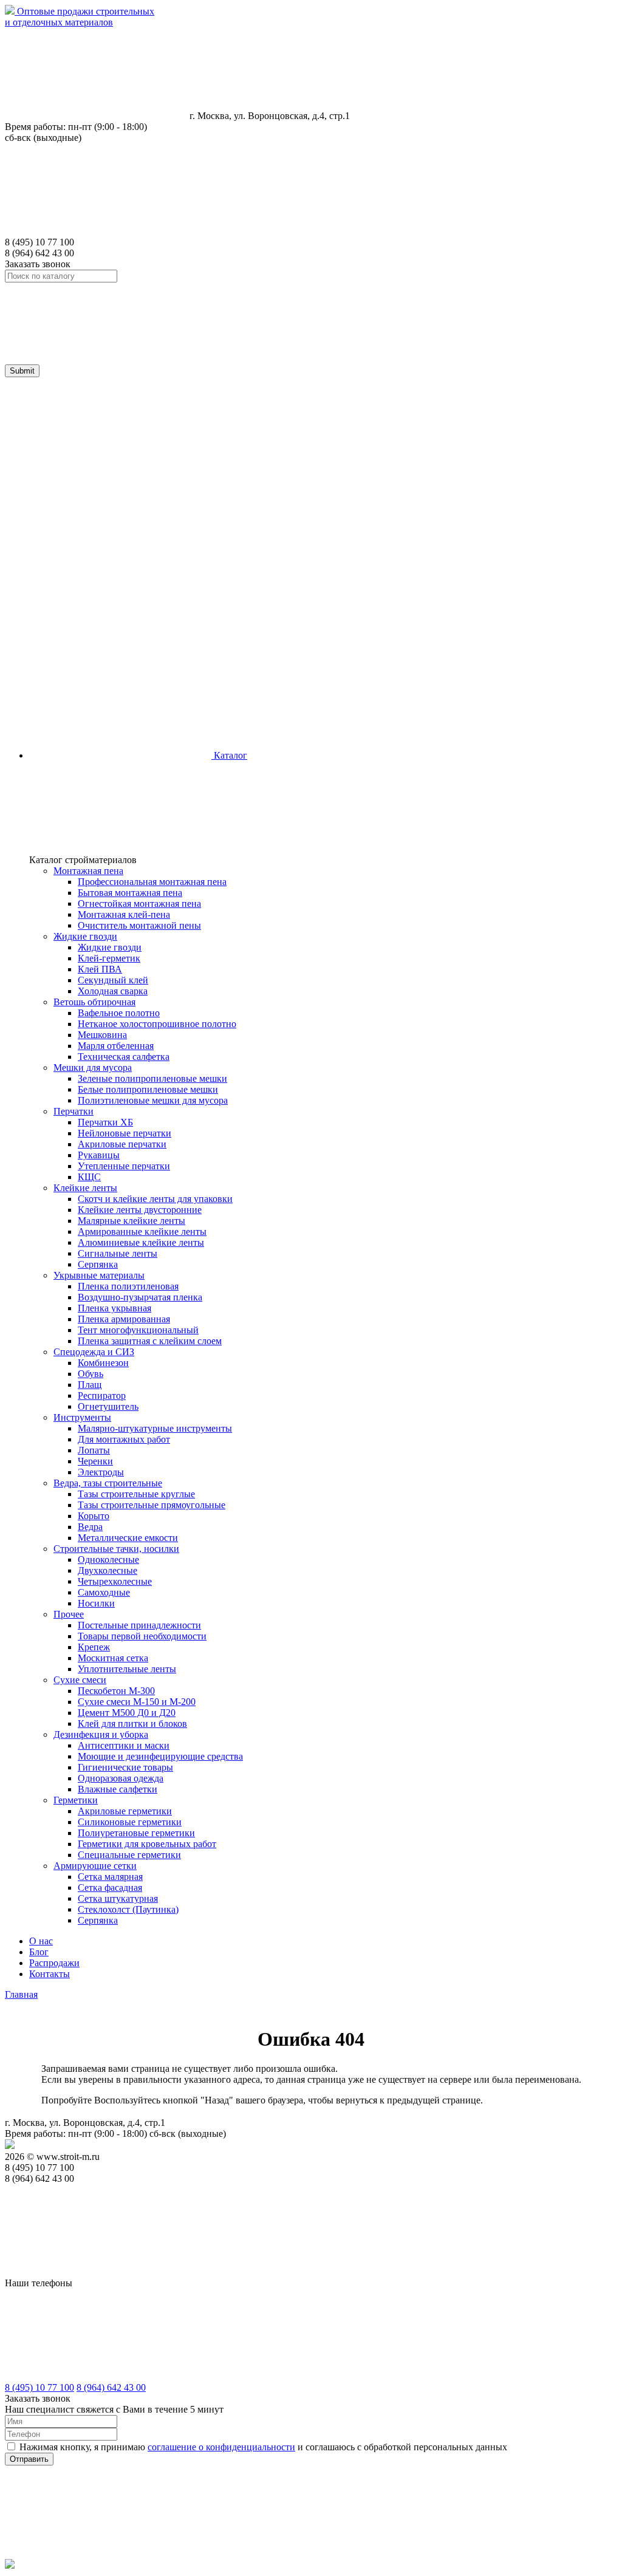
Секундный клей (113, 980)
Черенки (95, 1461)
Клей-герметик (109, 958)
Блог (39, 1952)
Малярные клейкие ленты (132, 1221)
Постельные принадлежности (139, 1625)
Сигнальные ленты (118, 1253)
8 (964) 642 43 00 (111, 2387)
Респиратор (102, 1396)
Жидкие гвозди (110, 947)
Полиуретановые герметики (136, 1833)
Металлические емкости (128, 1538)
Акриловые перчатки (122, 1144)
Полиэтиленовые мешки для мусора (153, 1100)
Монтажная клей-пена (124, 914)
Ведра (90, 1527)
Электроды (101, 1472)
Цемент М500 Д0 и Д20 (127, 1713)
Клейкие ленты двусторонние (140, 1210)
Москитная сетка (113, 1658)
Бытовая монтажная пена (130, 893)
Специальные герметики (129, 1855)
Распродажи (54, 1963)
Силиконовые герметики (130, 1822)
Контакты (50, 1974)
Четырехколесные (115, 1581)
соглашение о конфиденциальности (221, 2447)
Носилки (96, 1603)
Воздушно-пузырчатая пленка (140, 1297)
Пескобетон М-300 (116, 1691)
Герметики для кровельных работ (147, 1844)
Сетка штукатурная (118, 1898)
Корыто (94, 1516)
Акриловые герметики (125, 1811)
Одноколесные (108, 1560)
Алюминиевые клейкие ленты (141, 1242)
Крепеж (94, 1647)
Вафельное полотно (119, 1013)
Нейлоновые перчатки (125, 1133)
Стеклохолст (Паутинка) (128, 1909)
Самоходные (104, 1592)
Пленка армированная (124, 1319)
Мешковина (102, 1035)
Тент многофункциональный (138, 1330)
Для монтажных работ (124, 1439)
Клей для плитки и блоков (132, 1724)
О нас (41, 1941)
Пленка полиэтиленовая (128, 1286)
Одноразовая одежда (121, 1778)
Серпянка (98, 1264)
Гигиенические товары (125, 1767)
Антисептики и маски (124, 1745)
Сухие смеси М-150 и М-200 (137, 1702)
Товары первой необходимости (142, 1636)
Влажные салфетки (118, 1789)
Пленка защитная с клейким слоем (150, 1341)
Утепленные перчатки (124, 1166)
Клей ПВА (100, 969)
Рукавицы (99, 1155)
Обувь (91, 1374)
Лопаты (94, 1450)
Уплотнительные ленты (127, 1669)
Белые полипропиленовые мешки (148, 1089)
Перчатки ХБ (105, 1122)
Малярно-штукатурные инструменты (155, 1428)
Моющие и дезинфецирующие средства (160, 1756)
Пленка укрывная (114, 1308)
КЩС (89, 1177)
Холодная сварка (113, 991)
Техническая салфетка (124, 1057)
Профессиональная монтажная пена (152, 882)
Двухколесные (108, 1570)
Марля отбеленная (116, 1046)
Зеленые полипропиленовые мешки (152, 1078)
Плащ (90, 1385)
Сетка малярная (110, 1877)
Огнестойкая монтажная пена (139, 904)
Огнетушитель (108, 1406)
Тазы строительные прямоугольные (152, 1505)
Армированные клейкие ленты (142, 1232)
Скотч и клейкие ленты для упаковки (155, 1199)
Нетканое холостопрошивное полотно (157, 1024)
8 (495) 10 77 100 (39, 2387)
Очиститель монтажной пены (139, 925)
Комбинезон (103, 1363)
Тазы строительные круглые (136, 1494)
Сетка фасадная (110, 1888)
